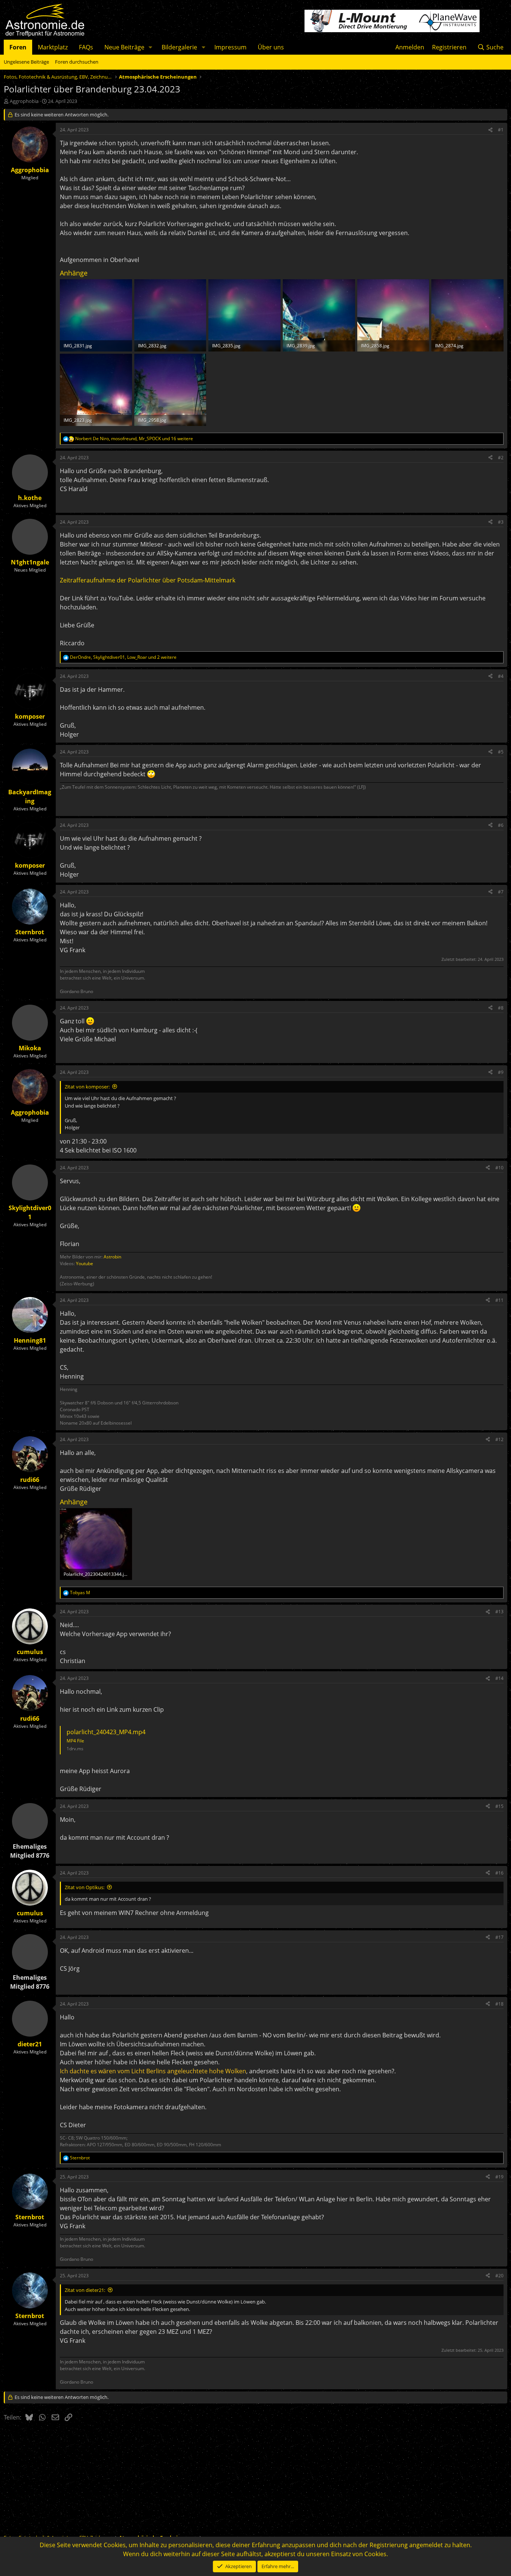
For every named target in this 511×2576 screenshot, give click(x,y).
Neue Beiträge (124, 47)
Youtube (85, 1263)
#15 (499, 1806)
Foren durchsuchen (77, 62)
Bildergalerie (179, 47)
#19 (499, 2177)
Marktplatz (53, 47)
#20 (499, 2276)
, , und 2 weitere (123, 657)
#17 (499, 1937)
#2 (501, 458)
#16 (499, 1873)
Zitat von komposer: (87, 1087)
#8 (501, 1008)
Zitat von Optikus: (85, 1887)
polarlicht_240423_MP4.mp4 (106, 1732)
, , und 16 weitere (134, 439)
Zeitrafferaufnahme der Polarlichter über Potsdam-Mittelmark (148, 580)
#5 (501, 752)
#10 (499, 1168)
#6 (501, 825)
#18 (499, 2004)
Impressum (230, 47)
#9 (501, 1072)
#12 (499, 1439)
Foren (18, 47)
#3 (501, 522)
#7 (501, 892)
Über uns (271, 47)
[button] (151, 47)
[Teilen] (490, 130)
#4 (501, 676)
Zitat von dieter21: (85, 2290)
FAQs (86, 47)
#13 (499, 1612)
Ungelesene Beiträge (26, 62)
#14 (499, 1678)
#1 (501, 130)
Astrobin (112, 1257)
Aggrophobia (24, 101)
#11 (499, 1300)
